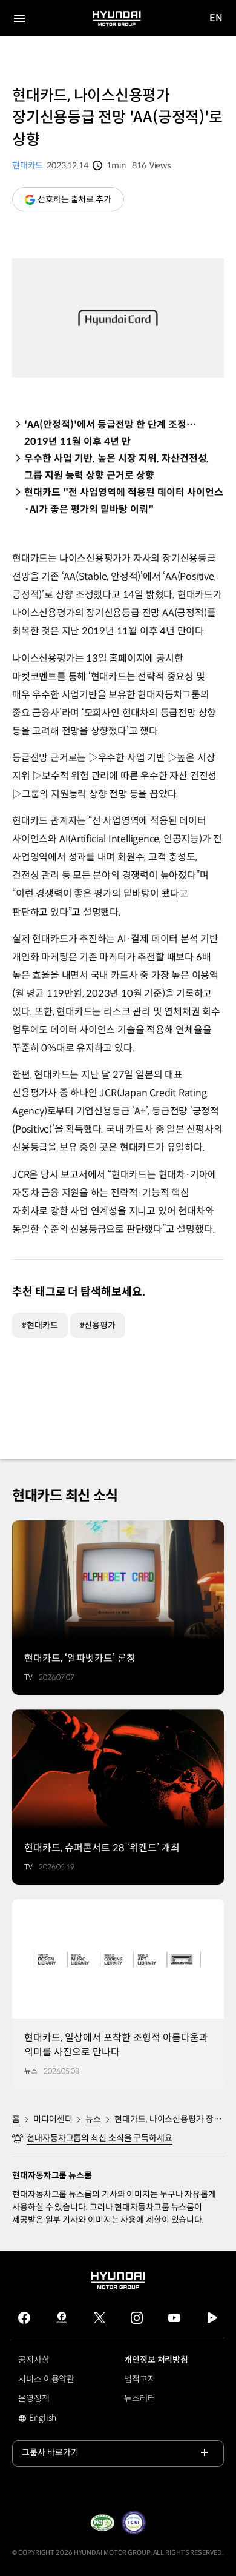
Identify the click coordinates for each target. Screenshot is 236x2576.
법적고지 (140, 2379)
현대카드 (28, 165)
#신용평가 (98, 1325)
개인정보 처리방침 (156, 2360)
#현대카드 (40, 1325)
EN (216, 18)
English (51, 2419)
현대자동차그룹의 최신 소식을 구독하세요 (100, 2138)
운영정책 (34, 2398)
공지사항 (34, 2360)
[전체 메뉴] (19, 18)
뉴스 (93, 2119)
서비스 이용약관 (46, 2379)
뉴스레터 (140, 2398)
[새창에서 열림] (102, 2523)
